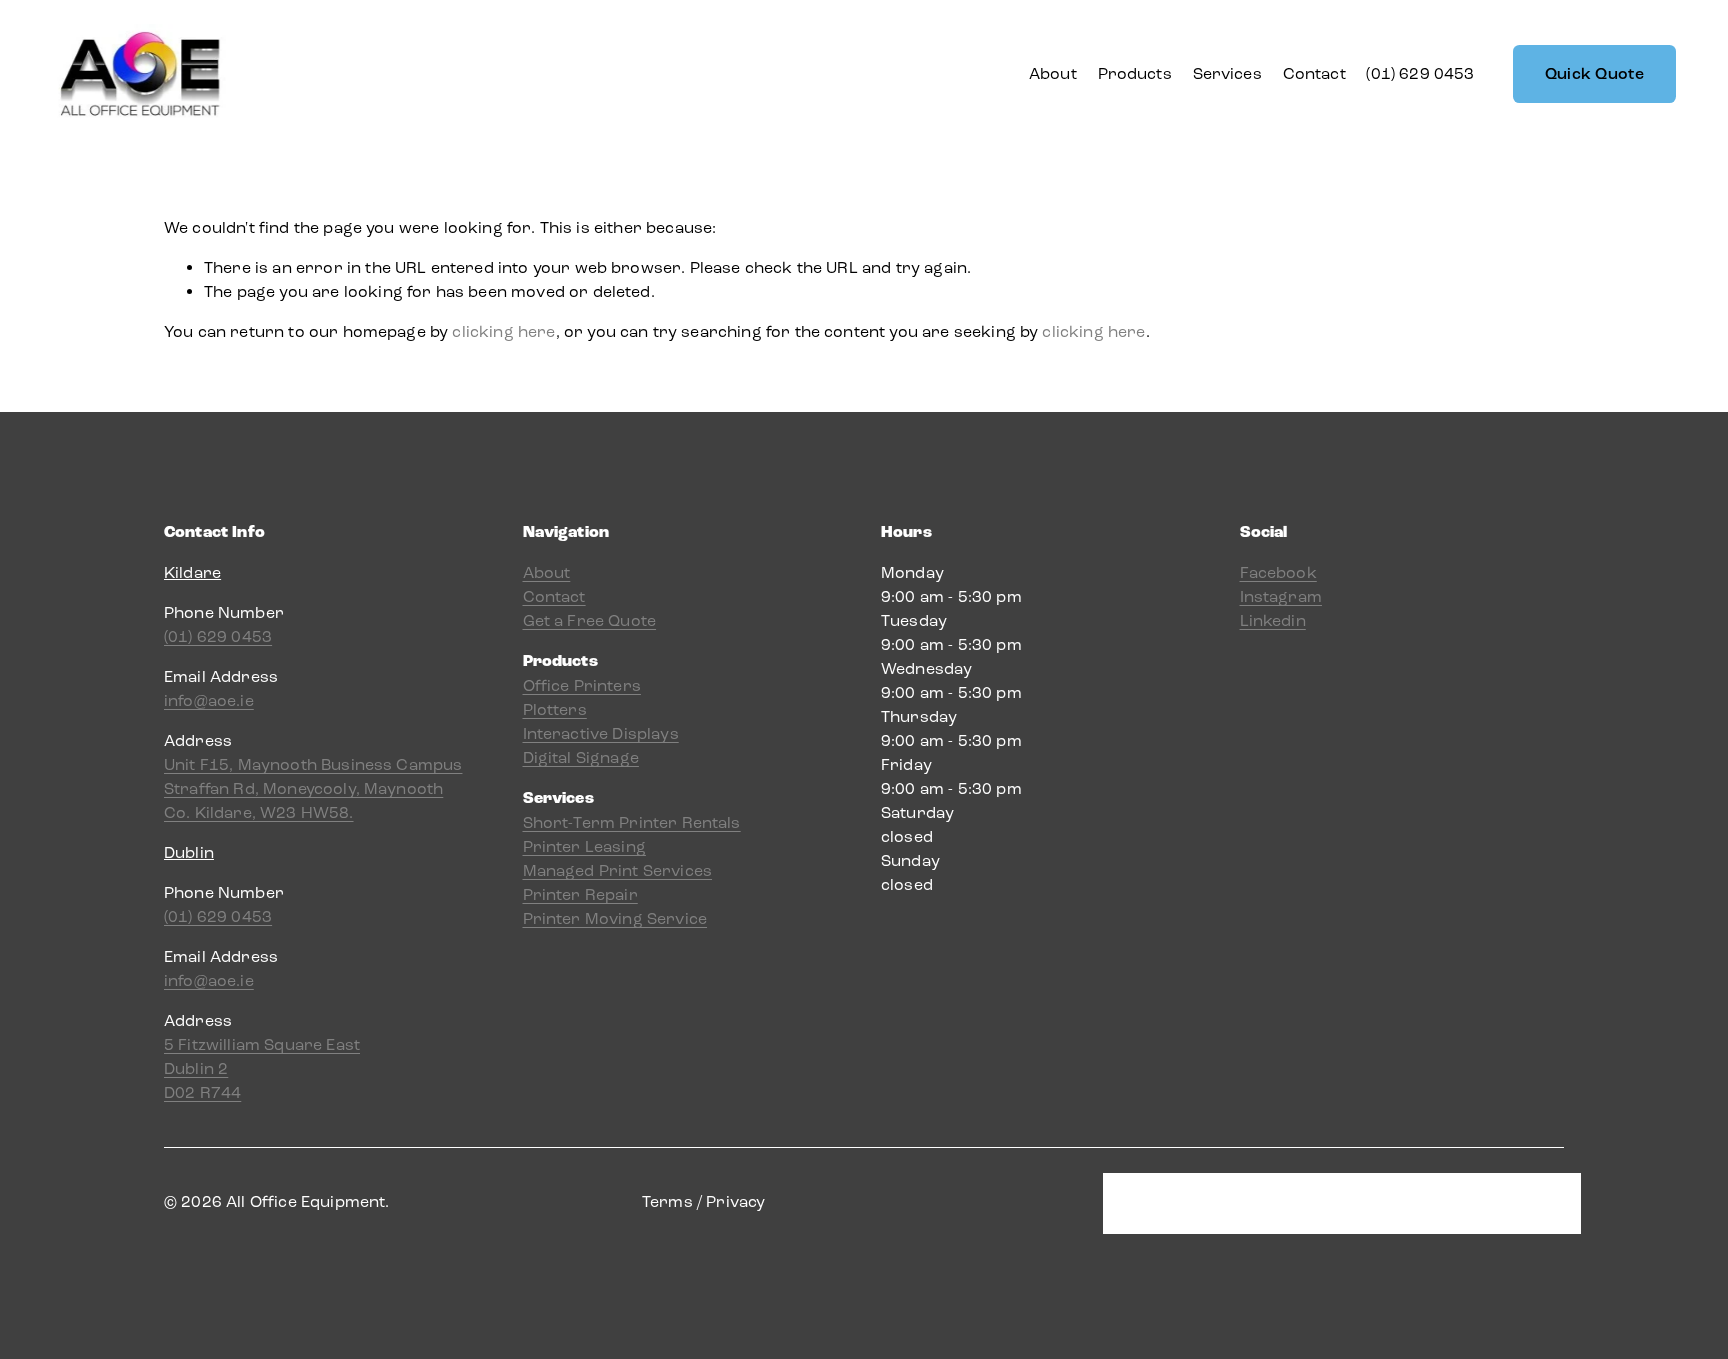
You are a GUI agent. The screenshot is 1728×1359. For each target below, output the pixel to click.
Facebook (1278, 572)
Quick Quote (1595, 74)
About (1053, 73)
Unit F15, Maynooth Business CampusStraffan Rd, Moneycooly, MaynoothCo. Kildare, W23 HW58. (313, 788)
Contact (1314, 73)
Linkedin (1273, 620)
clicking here (503, 331)
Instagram (1281, 596)
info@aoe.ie (209, 700)
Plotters (555, 709)
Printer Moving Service (615, 918)
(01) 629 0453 (1420, 73)
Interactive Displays (601, 733)
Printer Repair (580, 894)
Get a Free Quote (590, 620)
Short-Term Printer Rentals (632, 822)
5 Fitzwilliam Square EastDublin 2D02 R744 (262, 1068)
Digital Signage (581, 757)
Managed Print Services (618, 870)
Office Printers (582, 685)
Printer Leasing (584, 846)
